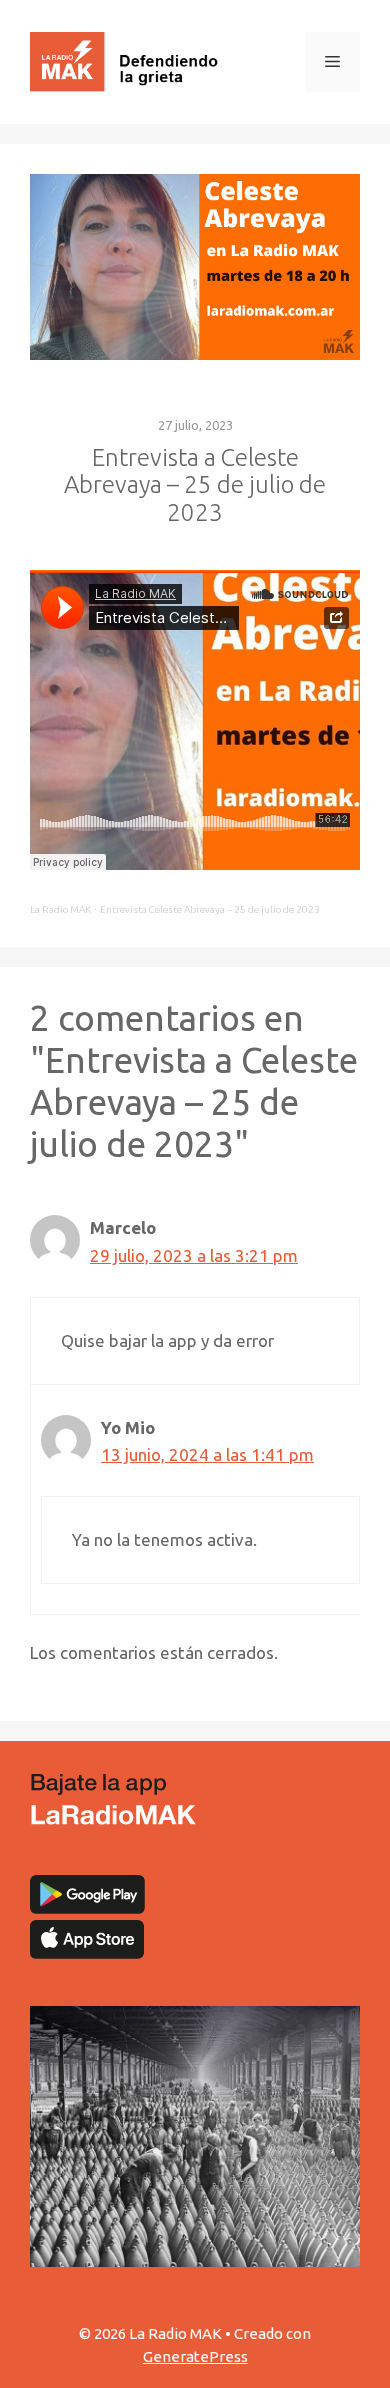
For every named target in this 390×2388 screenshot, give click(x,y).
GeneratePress (195, 2356)
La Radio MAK (60, 909)
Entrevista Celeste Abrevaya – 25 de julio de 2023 (210, 909)
